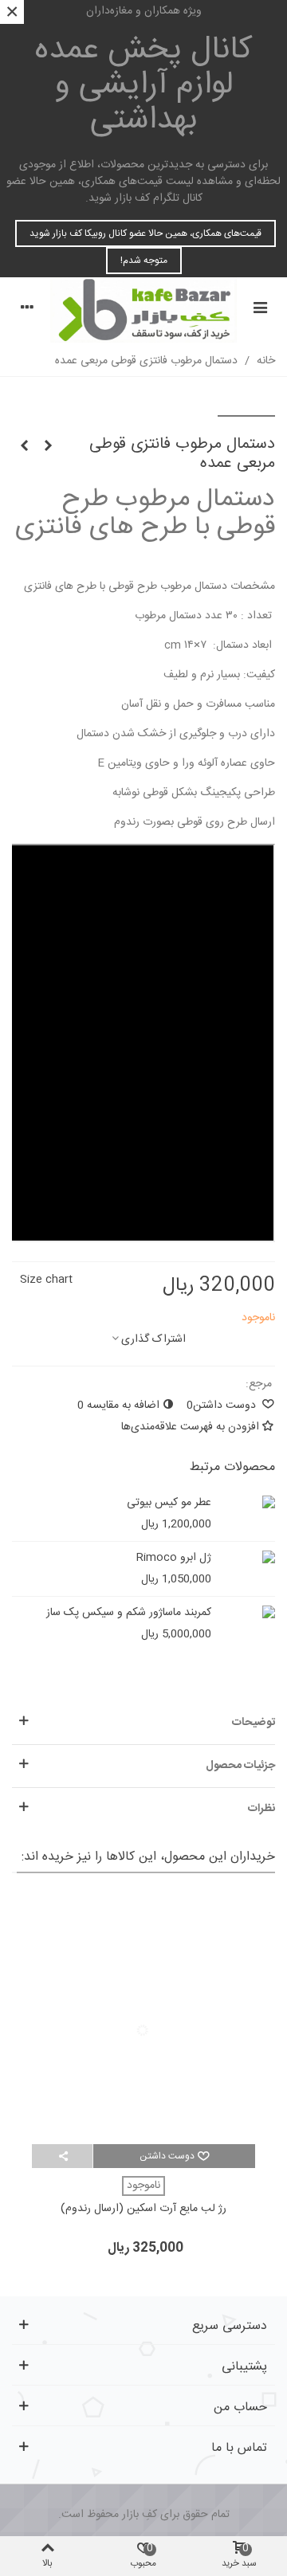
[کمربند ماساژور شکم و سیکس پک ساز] (247, 1613)
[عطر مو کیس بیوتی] (247, 1503)
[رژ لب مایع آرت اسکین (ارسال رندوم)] (143, 2017)
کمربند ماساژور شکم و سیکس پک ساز (129, 1613)
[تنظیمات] (27, 310)
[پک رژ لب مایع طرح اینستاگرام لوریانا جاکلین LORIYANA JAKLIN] (48, 447)
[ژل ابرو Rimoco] (247, 1558)
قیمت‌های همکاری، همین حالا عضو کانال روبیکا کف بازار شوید (145, 233)
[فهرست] (260, 310)
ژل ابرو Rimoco (174, 1558)
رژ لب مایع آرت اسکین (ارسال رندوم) (143, 2209)
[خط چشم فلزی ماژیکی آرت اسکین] (24, 447)
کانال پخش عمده (144, 85)
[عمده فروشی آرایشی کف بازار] (143, 310)
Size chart (46, 1280)
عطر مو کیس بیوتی (169, 1503)
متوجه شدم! (144, 261)
